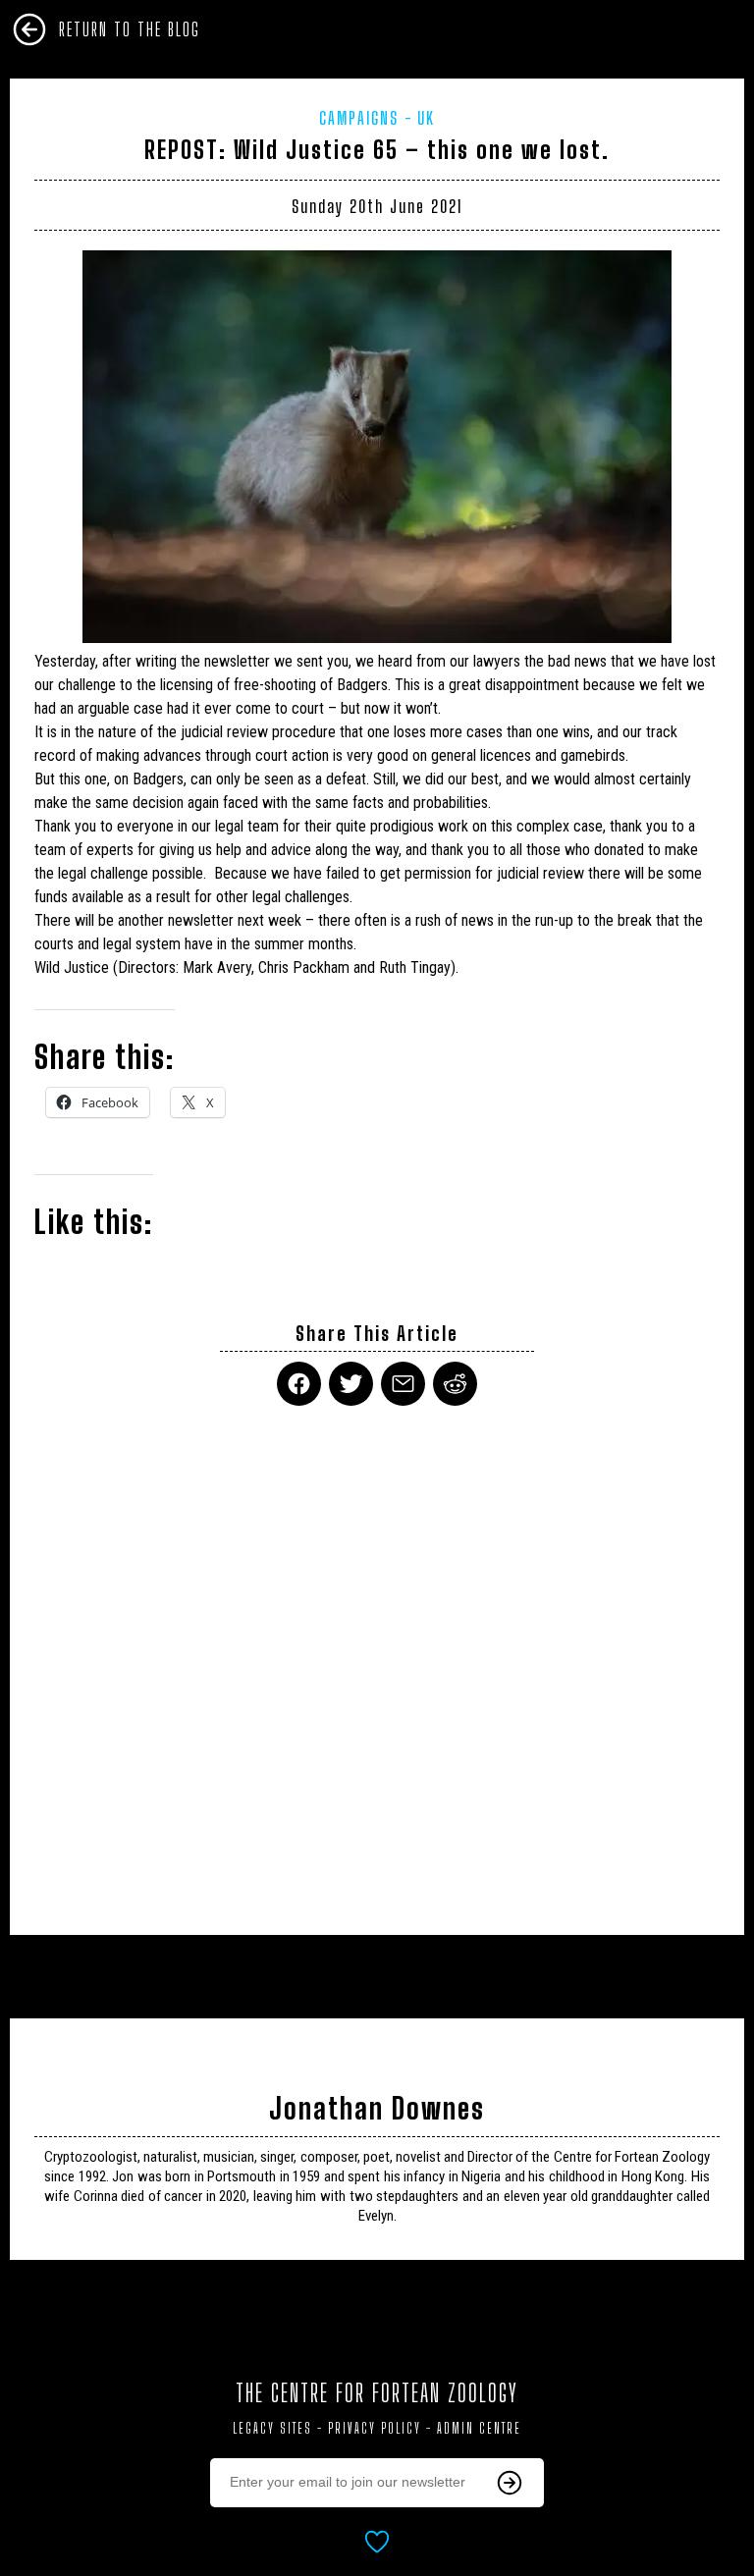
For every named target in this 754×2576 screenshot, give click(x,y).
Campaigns (359, 118)
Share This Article (377, 1334)
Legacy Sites (272, 2428)
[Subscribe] (510, 2483)
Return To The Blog (130, 29)
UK (426, 118)
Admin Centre (479, 2428)
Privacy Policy (375, 2428)
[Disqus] (377, 1658)
